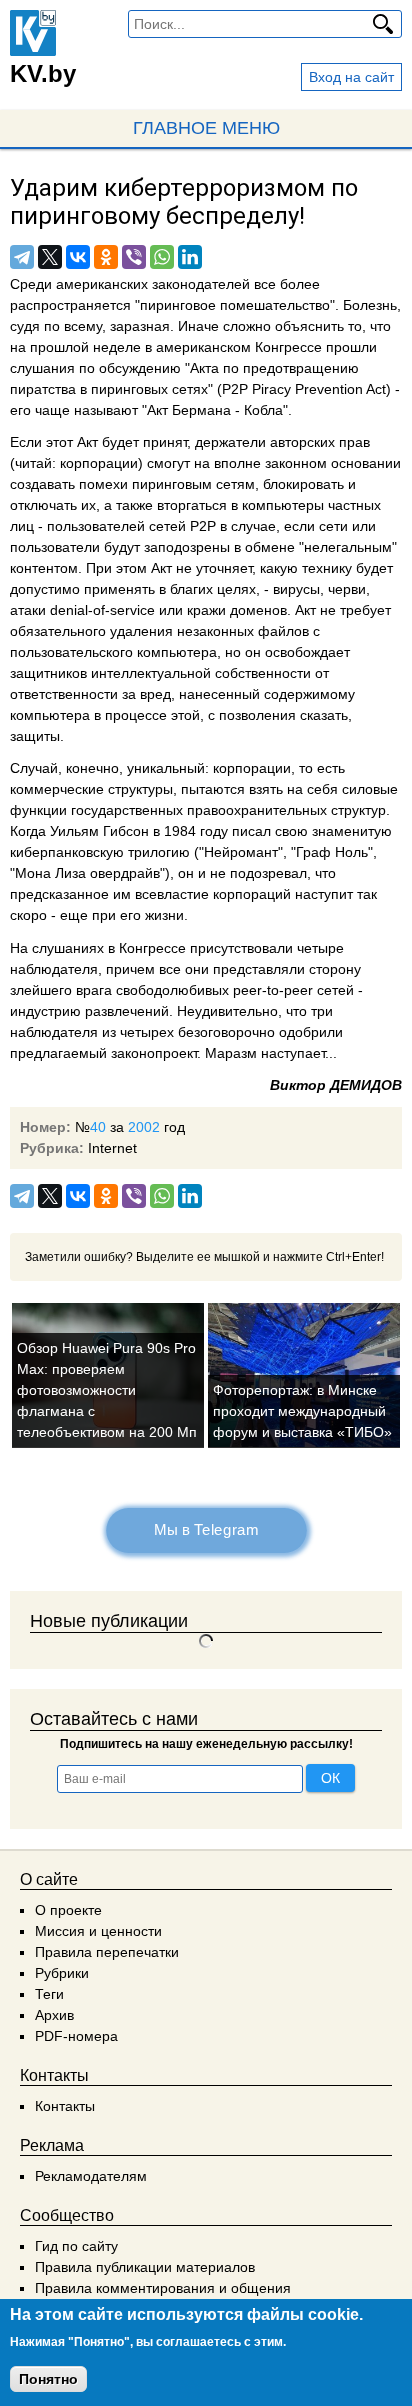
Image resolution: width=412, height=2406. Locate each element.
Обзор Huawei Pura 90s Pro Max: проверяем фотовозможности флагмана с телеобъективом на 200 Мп (107, 1390)
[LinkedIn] (190, 257)
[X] (50, 257)
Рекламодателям (91, 2176)
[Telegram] (22, 257)
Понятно (48, 2379)
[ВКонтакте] (78, 257)
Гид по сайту (76, 2246)
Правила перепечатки (107, 1952)
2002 (144, 1127)
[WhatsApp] (162, 257)
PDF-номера (76, 2036)
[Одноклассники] (106, 257)
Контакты (65, 2106)
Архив (54, 2015)
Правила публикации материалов (145, 2267)
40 (98, 1127)
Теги (49, 1994)
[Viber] (134, 257)
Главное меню (206, 128)
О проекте (68, 1910)
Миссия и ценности (98, 1931)
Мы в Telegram (206, 1530)
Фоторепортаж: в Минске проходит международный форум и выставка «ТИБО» (302, 1411)
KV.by (43, 73)
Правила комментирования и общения (163, 2288)
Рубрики (62, 1973)
